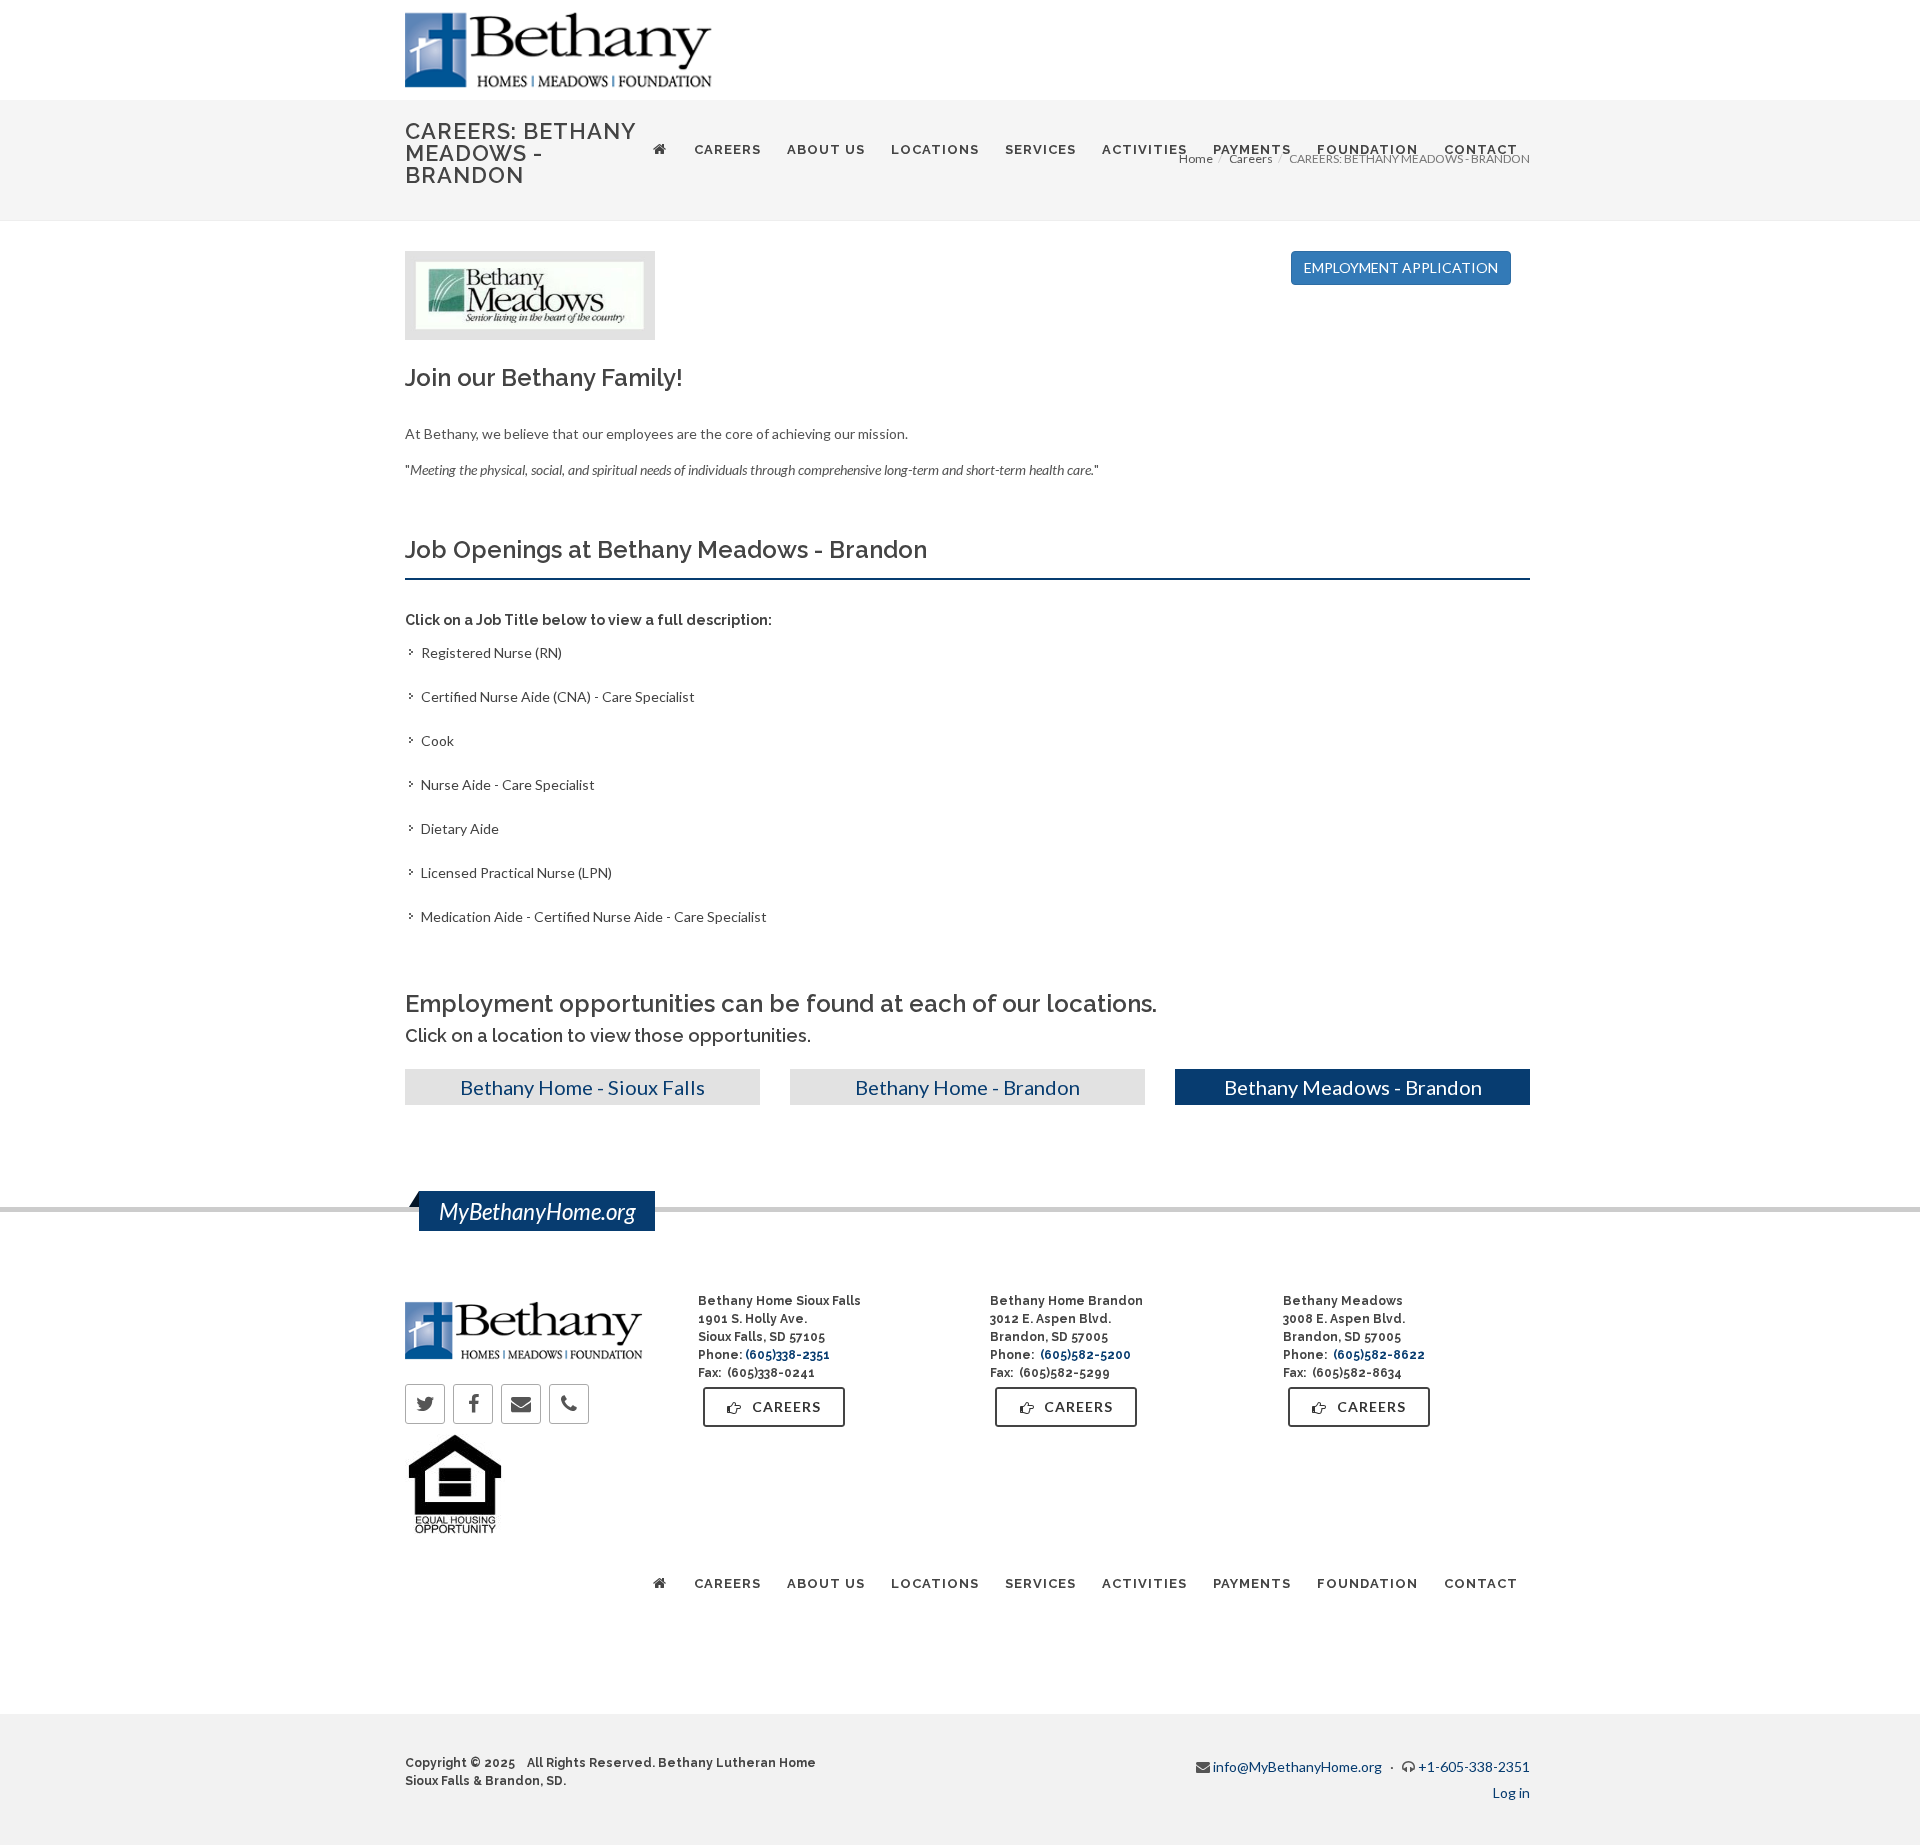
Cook (437, 740)
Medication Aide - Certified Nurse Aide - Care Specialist (594, 916)
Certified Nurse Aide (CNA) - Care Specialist (558, 696)
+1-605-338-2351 (1474, 1766)
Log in (1511, 1792)
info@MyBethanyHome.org (1297, 1766)
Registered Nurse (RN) (491, 652)
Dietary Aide (460, 828)
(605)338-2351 (787, 1355)
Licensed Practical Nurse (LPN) (516, 872)
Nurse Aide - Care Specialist (508, 784)
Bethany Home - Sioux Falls (582, 1087)
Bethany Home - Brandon (967, 1087)
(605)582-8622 (1379, 1355)
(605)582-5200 (1085, 1355)
